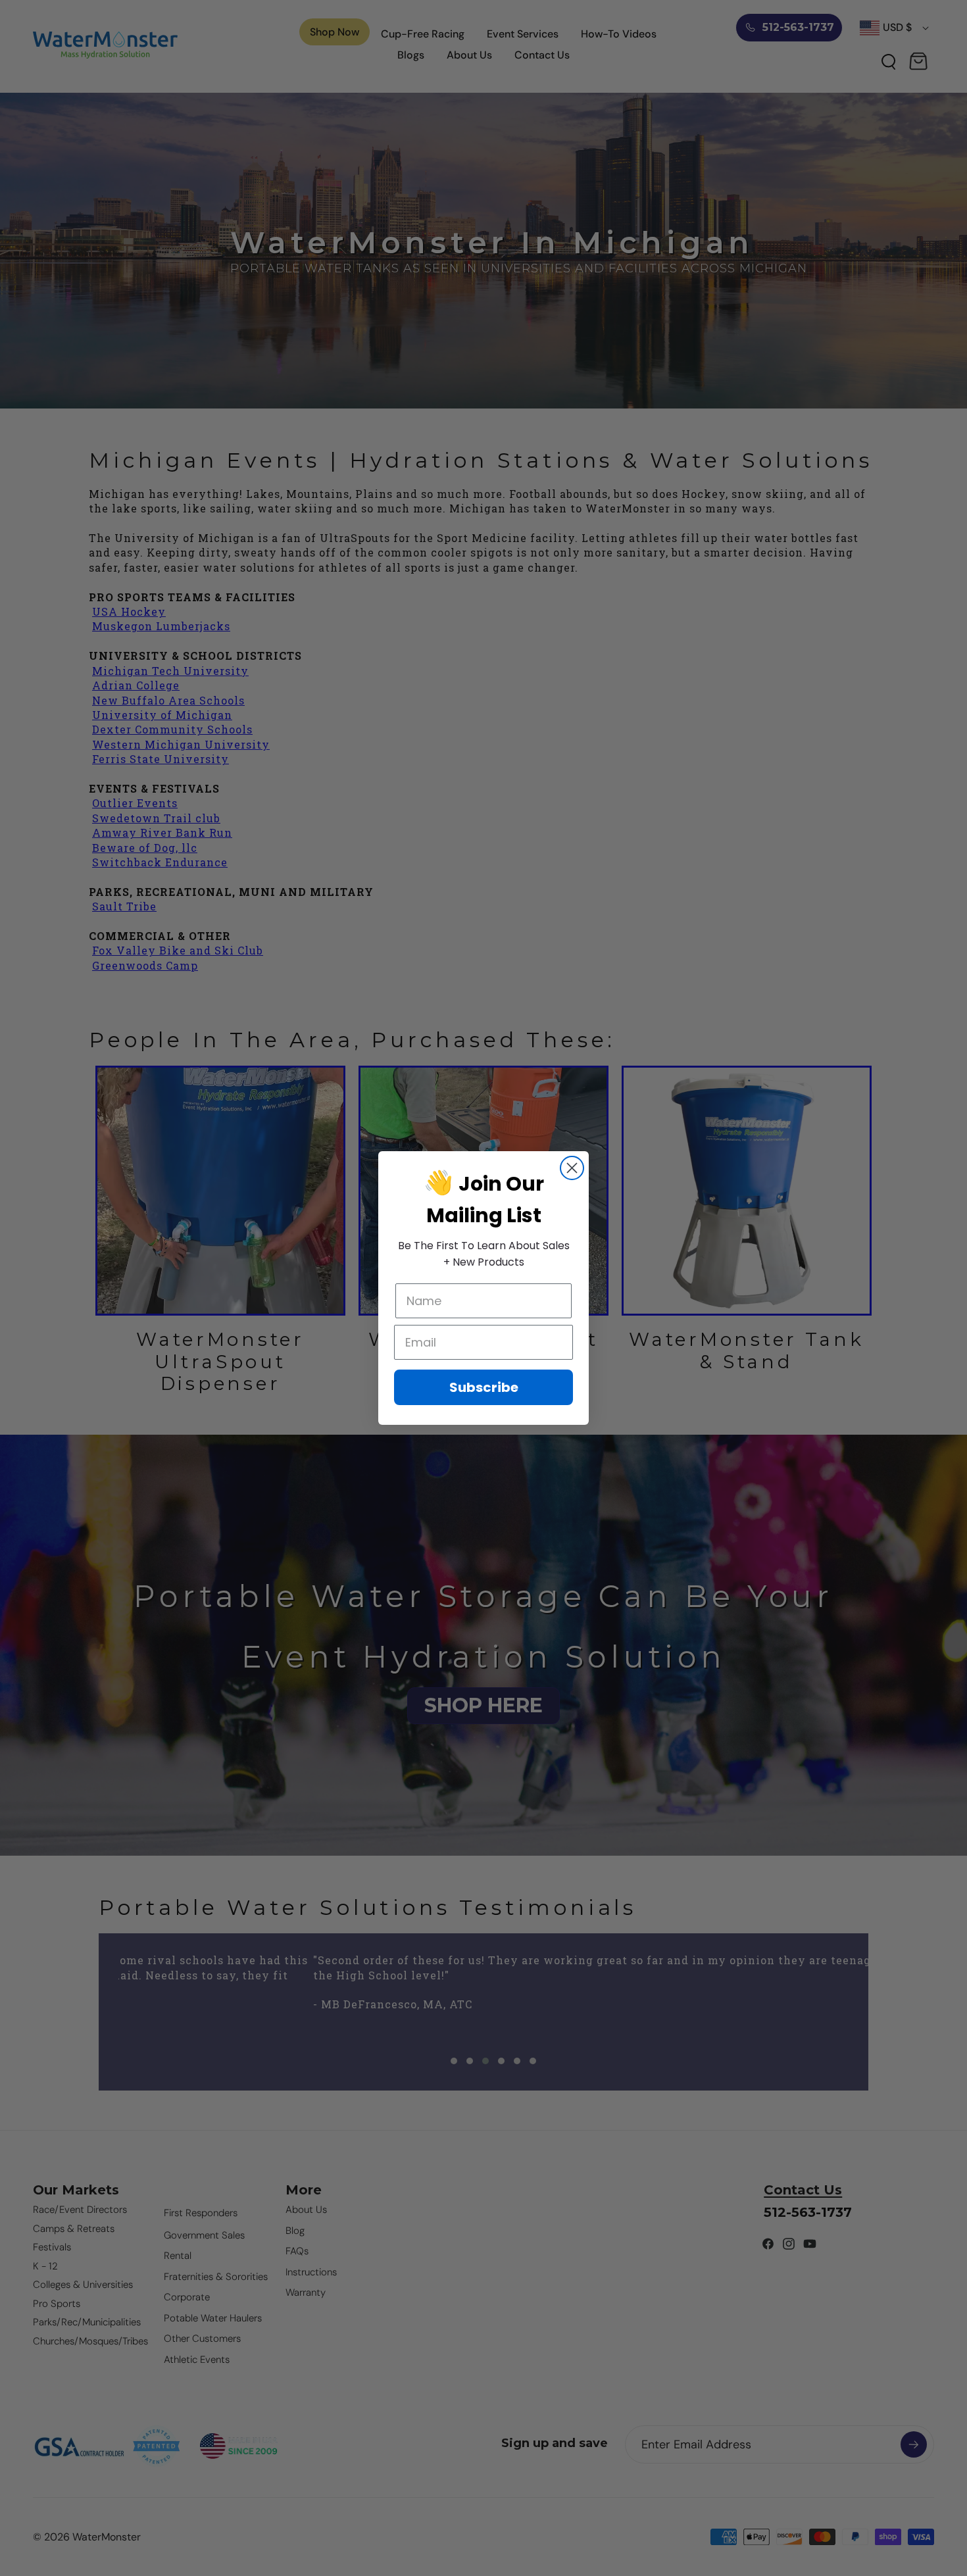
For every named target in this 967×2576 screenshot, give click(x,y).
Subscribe (484, 1387)
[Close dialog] (572, 1168)
